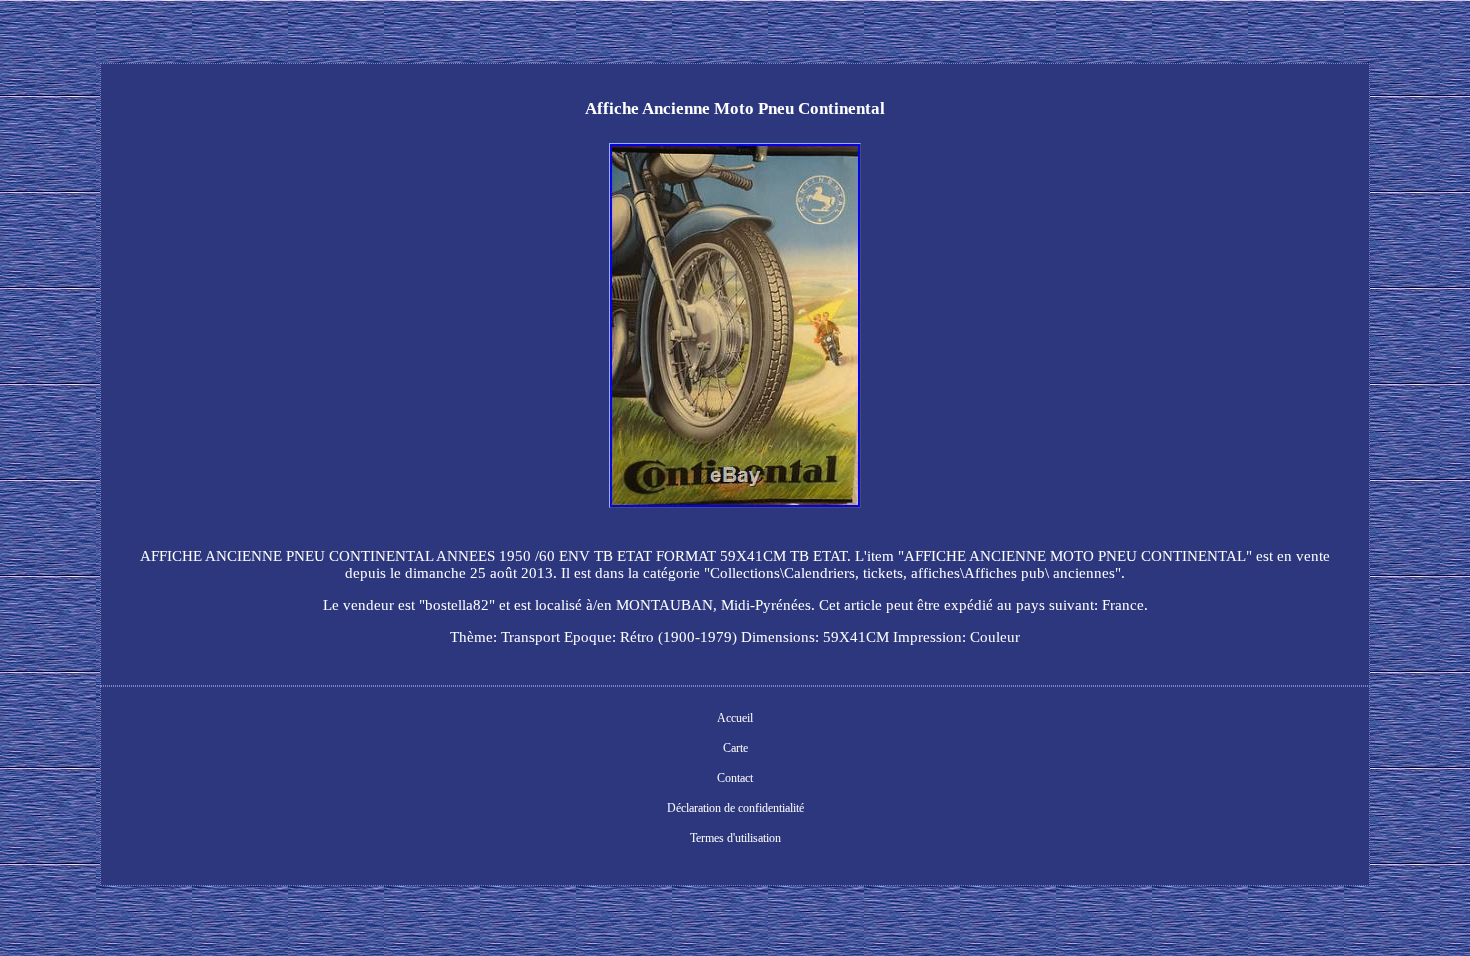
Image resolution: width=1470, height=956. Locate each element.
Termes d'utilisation (735, 838)
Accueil (735, 718)
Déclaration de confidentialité (735, 808)
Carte (735, 748)
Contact (735, 778)
